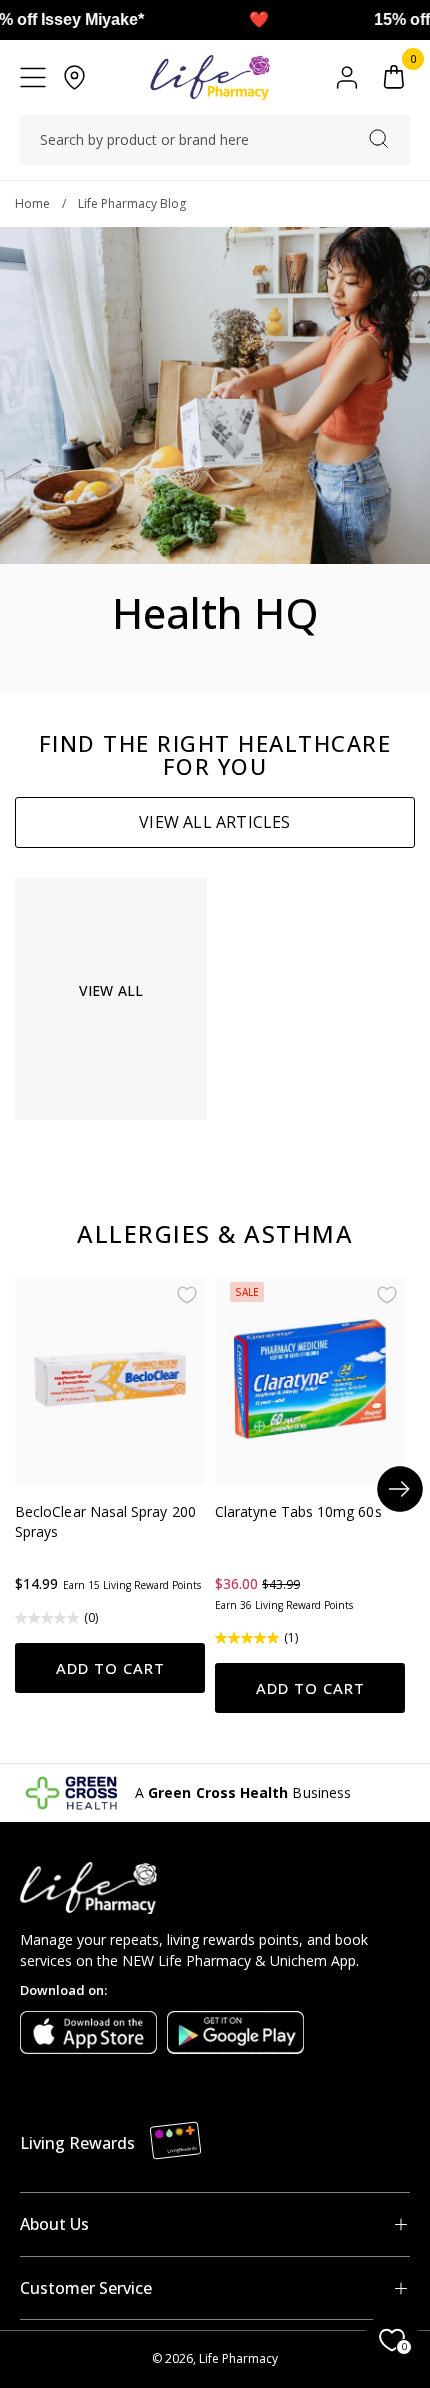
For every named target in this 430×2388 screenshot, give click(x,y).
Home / (46, 203)
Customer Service (86, 2288)
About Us (54, 2224)
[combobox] (215, 140)
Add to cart (110, 1668)
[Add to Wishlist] (187, 1295)
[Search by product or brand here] (378, 138)
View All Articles (214, 822)
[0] (394, 77)
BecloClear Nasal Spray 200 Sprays (105, 1521)
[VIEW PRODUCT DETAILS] (110, 1380)
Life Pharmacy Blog (132, 203)
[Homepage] (209, 77)
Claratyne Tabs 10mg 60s (298, 1511)
